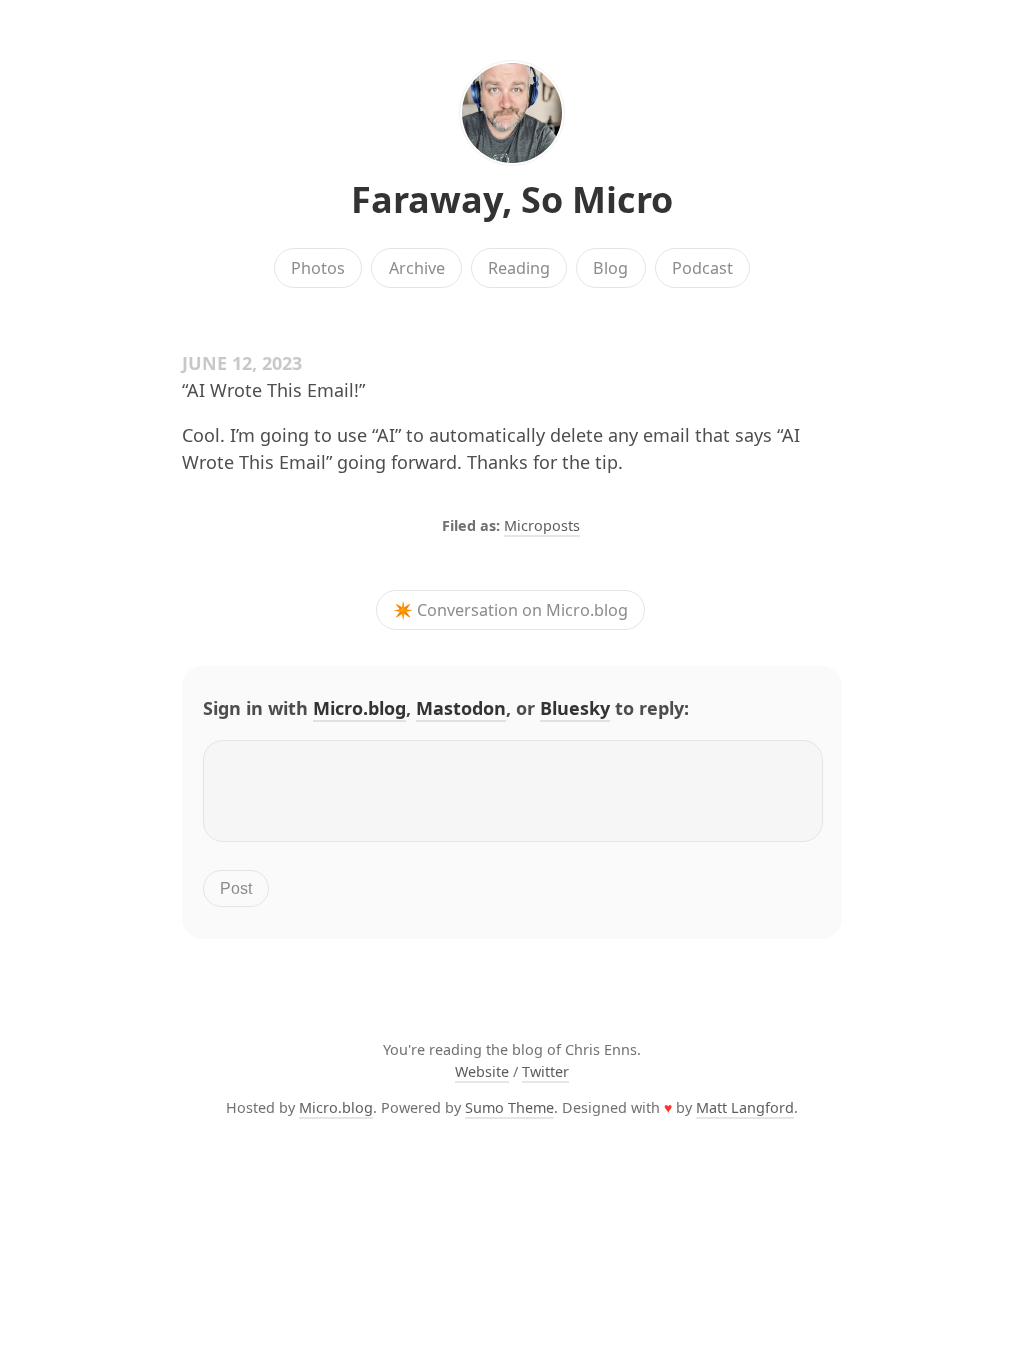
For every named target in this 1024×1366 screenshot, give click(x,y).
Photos (318, 268)
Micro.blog (359, 708)
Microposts (542, 525)
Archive (417, 268)
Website (482, 1071)
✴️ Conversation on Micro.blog (510, 610)
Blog (610, 268)
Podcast (702, 268)
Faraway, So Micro (512, 199)
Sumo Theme (509, 1107)
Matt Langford (745, 1107)
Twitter (545, 1071)
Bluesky (575, 708)
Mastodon (461, 708)
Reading (519, 268)
